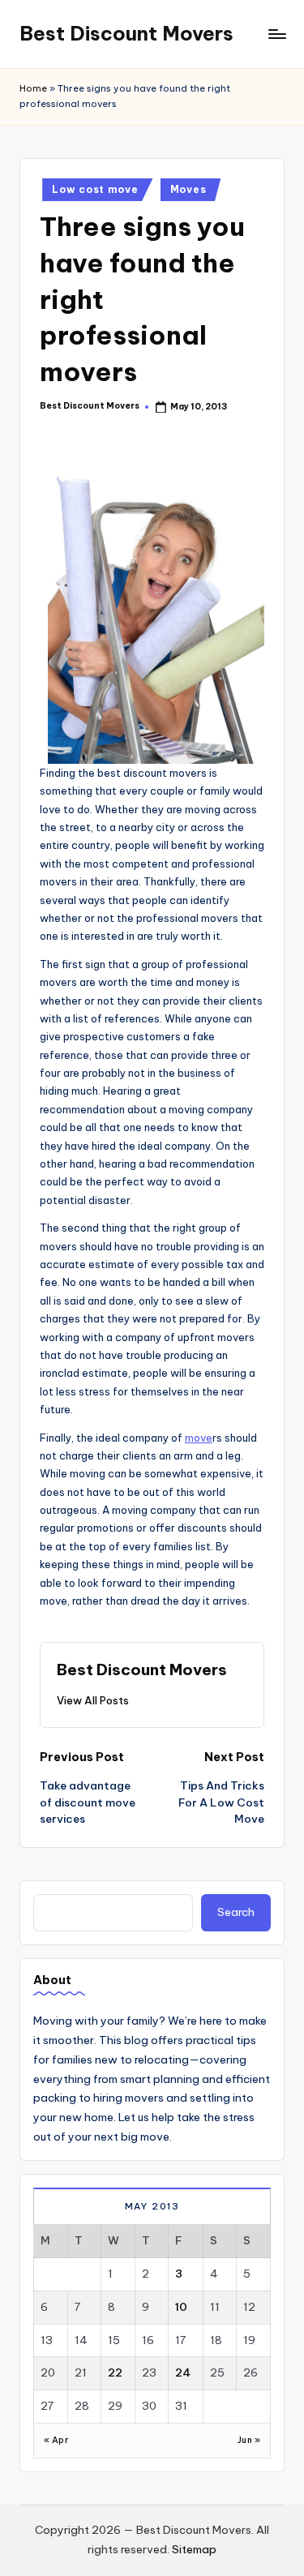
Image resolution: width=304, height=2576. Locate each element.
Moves (188, 189)
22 (115, 2372)
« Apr (56, 2440)
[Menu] (276, 34)
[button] (93, 1700)
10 (181, 2307)
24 (183, 2372)
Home (33, 88)
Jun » (249, 2440)
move (199, 1438)
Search (236, 1912)
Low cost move (95, 189)
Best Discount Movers (126, 33)
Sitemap (194, 2549)
